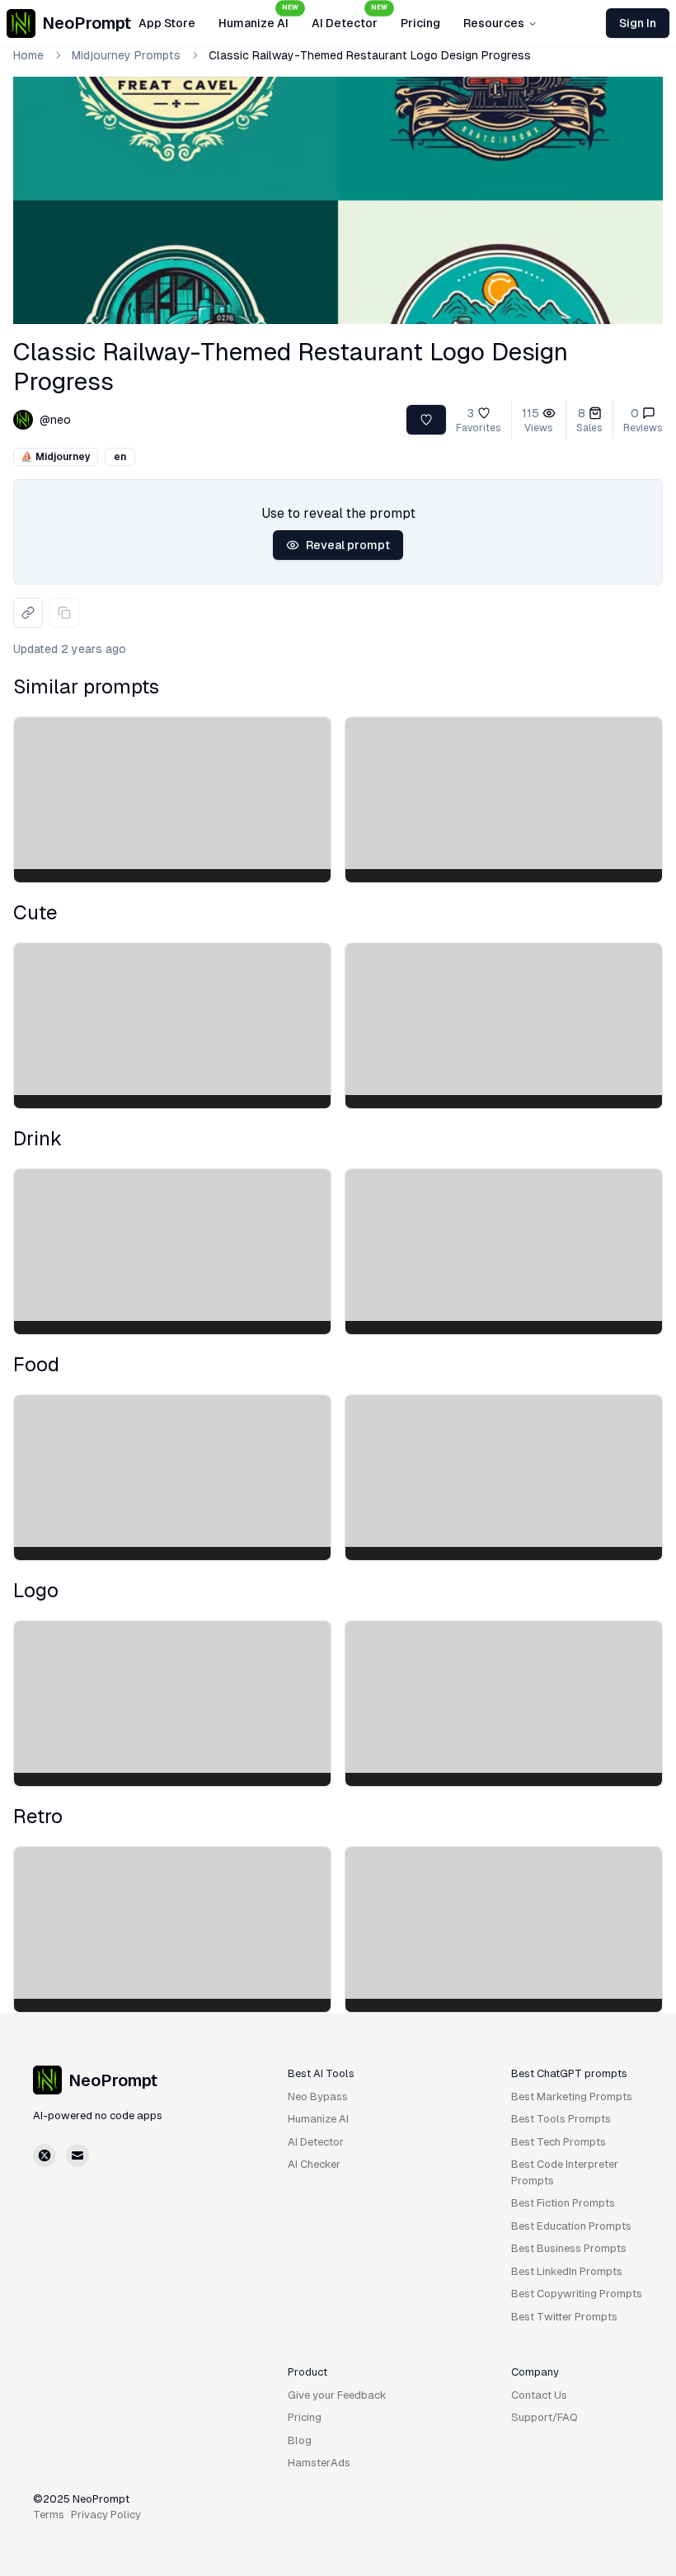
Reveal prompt (348, 545)
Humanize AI (258, 18)
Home (28, 55)
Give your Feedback (337, 2395)
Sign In (638, 23)
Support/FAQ (545, 2417)
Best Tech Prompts (559, 2142)
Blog (300, 2440)
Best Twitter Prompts (564, 2317)
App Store (167, 23)
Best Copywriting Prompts (577, 2294)
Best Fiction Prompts (563, 2203)
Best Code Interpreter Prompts (565, 2172)
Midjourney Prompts (126, 55)
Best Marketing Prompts (572, 2097)
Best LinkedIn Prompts (567, 2271)
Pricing (420, 23)
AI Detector (350, 18)
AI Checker (314, 2164)
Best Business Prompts (569, 2248)
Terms (49, 2515)
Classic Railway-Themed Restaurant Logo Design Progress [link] (370, 55)
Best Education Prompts (571, 2226)
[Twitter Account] (45, 2155)
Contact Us (539, 2395)
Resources (494, 23)
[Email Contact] (77, 2155)
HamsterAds (319, 2463)
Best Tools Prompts (561, 2119)
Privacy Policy (106, 2515)
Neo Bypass (318, 2097)
